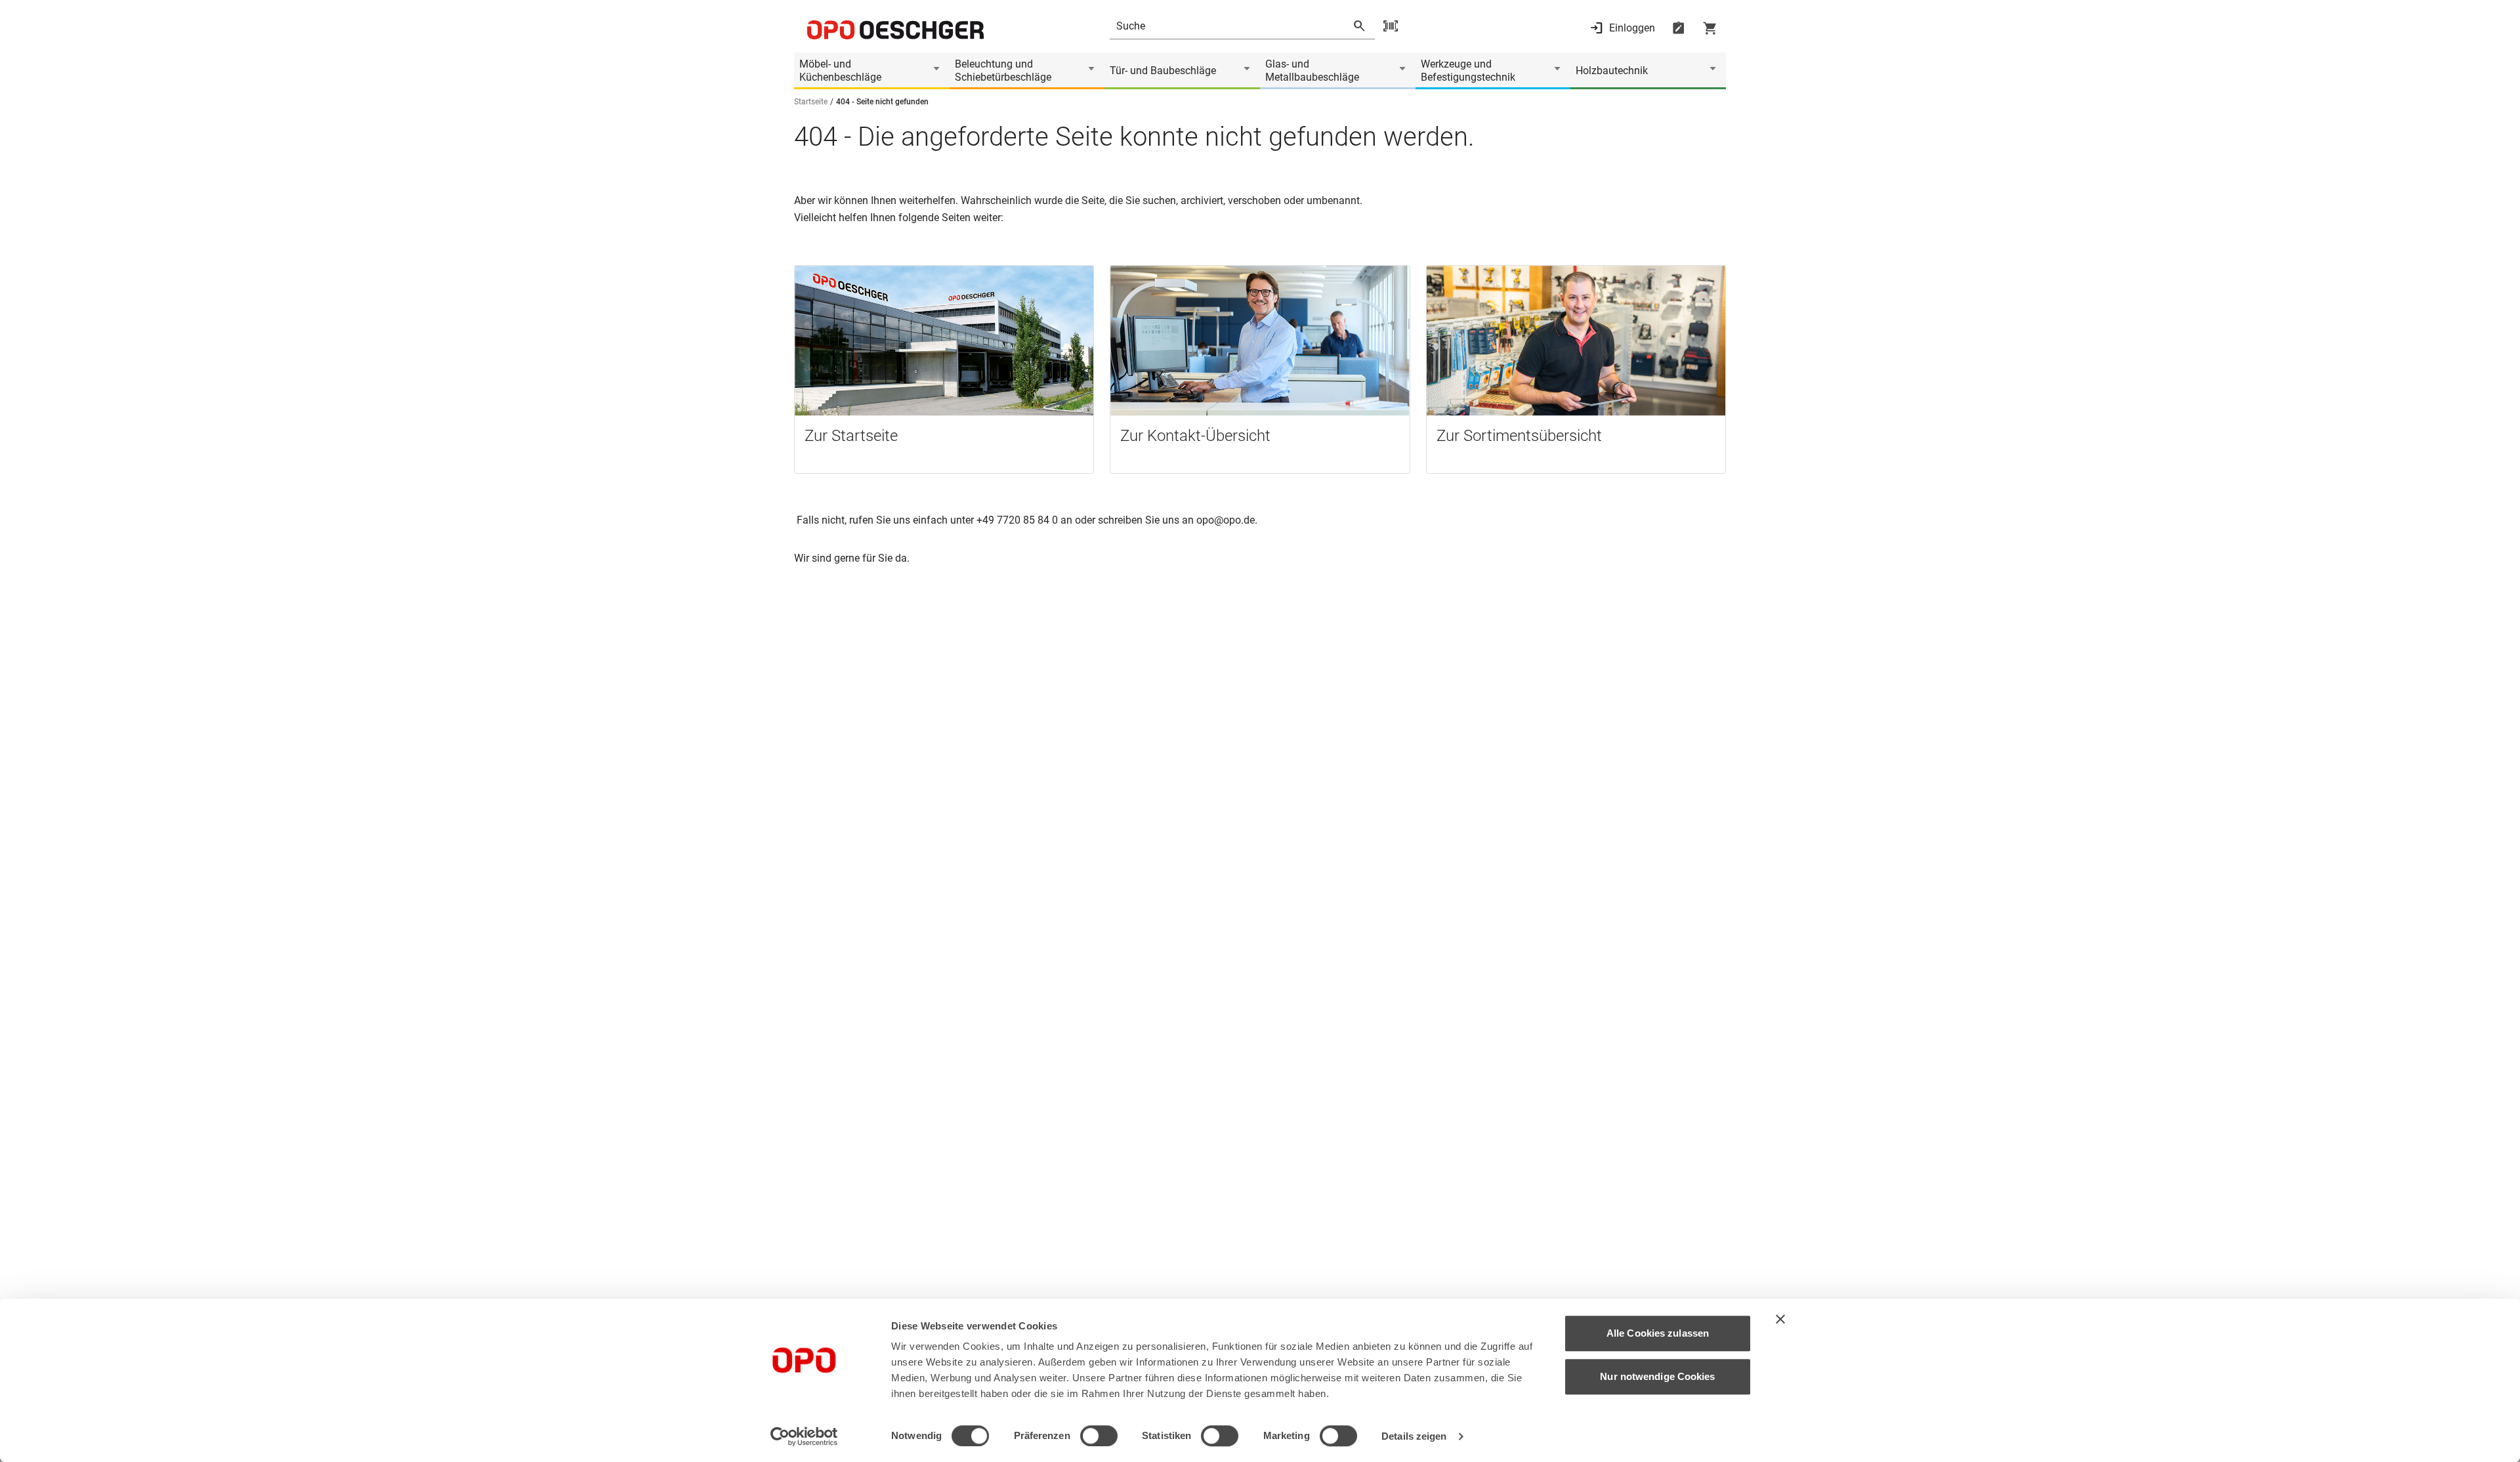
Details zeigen (1414, 1436)
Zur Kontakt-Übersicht (1195, 436)
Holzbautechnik (1612, 71)
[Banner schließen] (1780, 1319)
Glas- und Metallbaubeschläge (1312, 71)
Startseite (811, 102)
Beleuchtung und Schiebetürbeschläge (1003, 71)
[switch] (1099, 1436)
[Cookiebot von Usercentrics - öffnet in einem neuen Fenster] (804, 1436)
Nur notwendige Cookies (1657, 1376)
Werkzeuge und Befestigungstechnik (1468, 71)
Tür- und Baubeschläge (1163, 71)
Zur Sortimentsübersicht (1519, 436)
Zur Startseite (851, 436)
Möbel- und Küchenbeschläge (840, 71)
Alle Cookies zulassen (1658, 1333)
